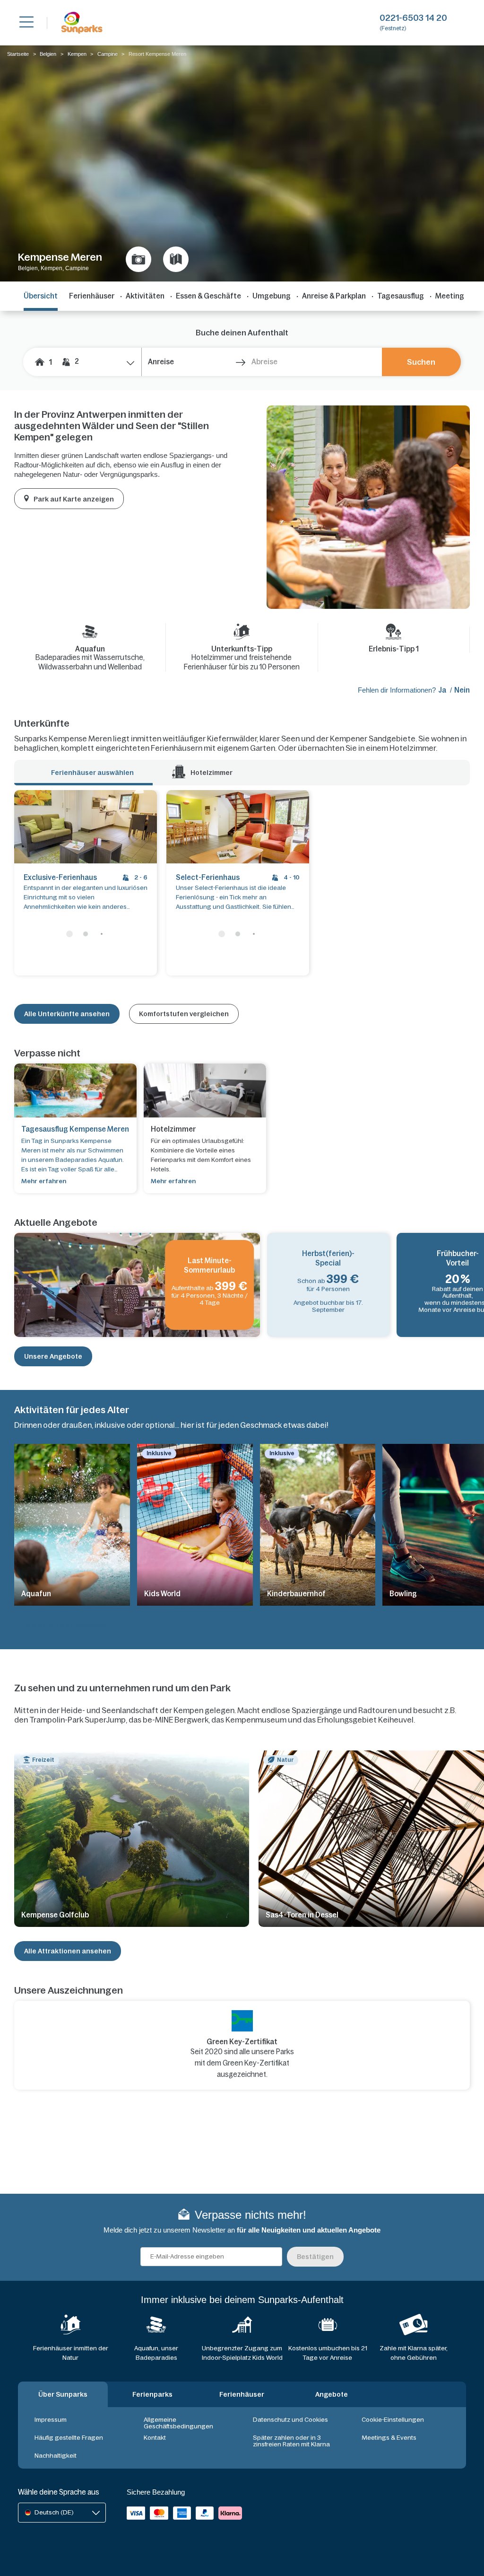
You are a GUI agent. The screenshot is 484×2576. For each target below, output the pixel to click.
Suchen (421, 362)
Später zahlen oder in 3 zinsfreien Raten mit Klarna (291, 2441)
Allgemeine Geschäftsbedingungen (178, 2423)
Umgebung (272, 296)
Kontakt (155, 2438)
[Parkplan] (176, 259)
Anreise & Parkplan (334, 296)
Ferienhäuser (92, 296)
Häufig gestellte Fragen (69, 2438)
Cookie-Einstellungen (393, 2420)
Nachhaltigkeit (56, 2456)
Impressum (51, 2420)
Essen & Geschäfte (208, 296)
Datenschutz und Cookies (290, 2420)
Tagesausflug (401, 296)
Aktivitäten (145, 296)
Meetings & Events (389, 2438)
